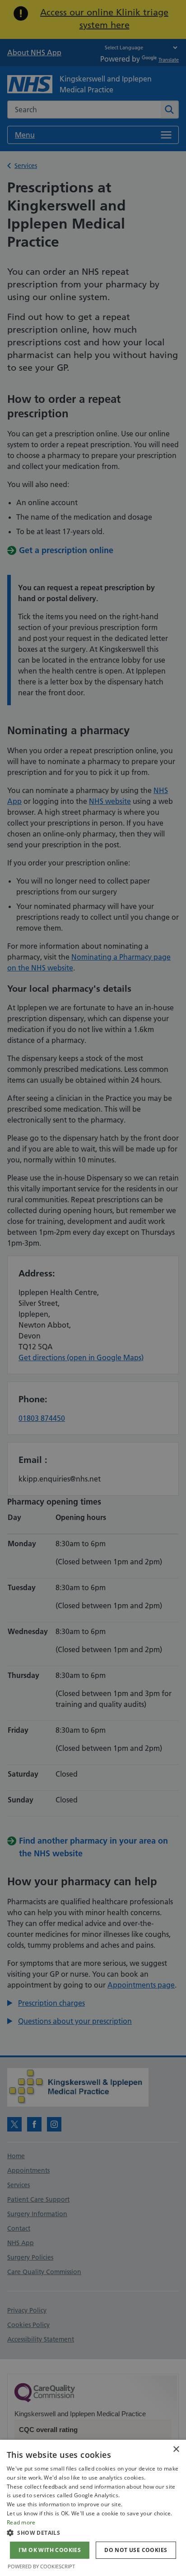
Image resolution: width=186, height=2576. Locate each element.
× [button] (176, 2449)
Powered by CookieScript (41, 2566)
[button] (93, 2533)
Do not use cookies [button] (136, 2550)
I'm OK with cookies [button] (50, 2550)
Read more (21, 2522)
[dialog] (93, 2508)
